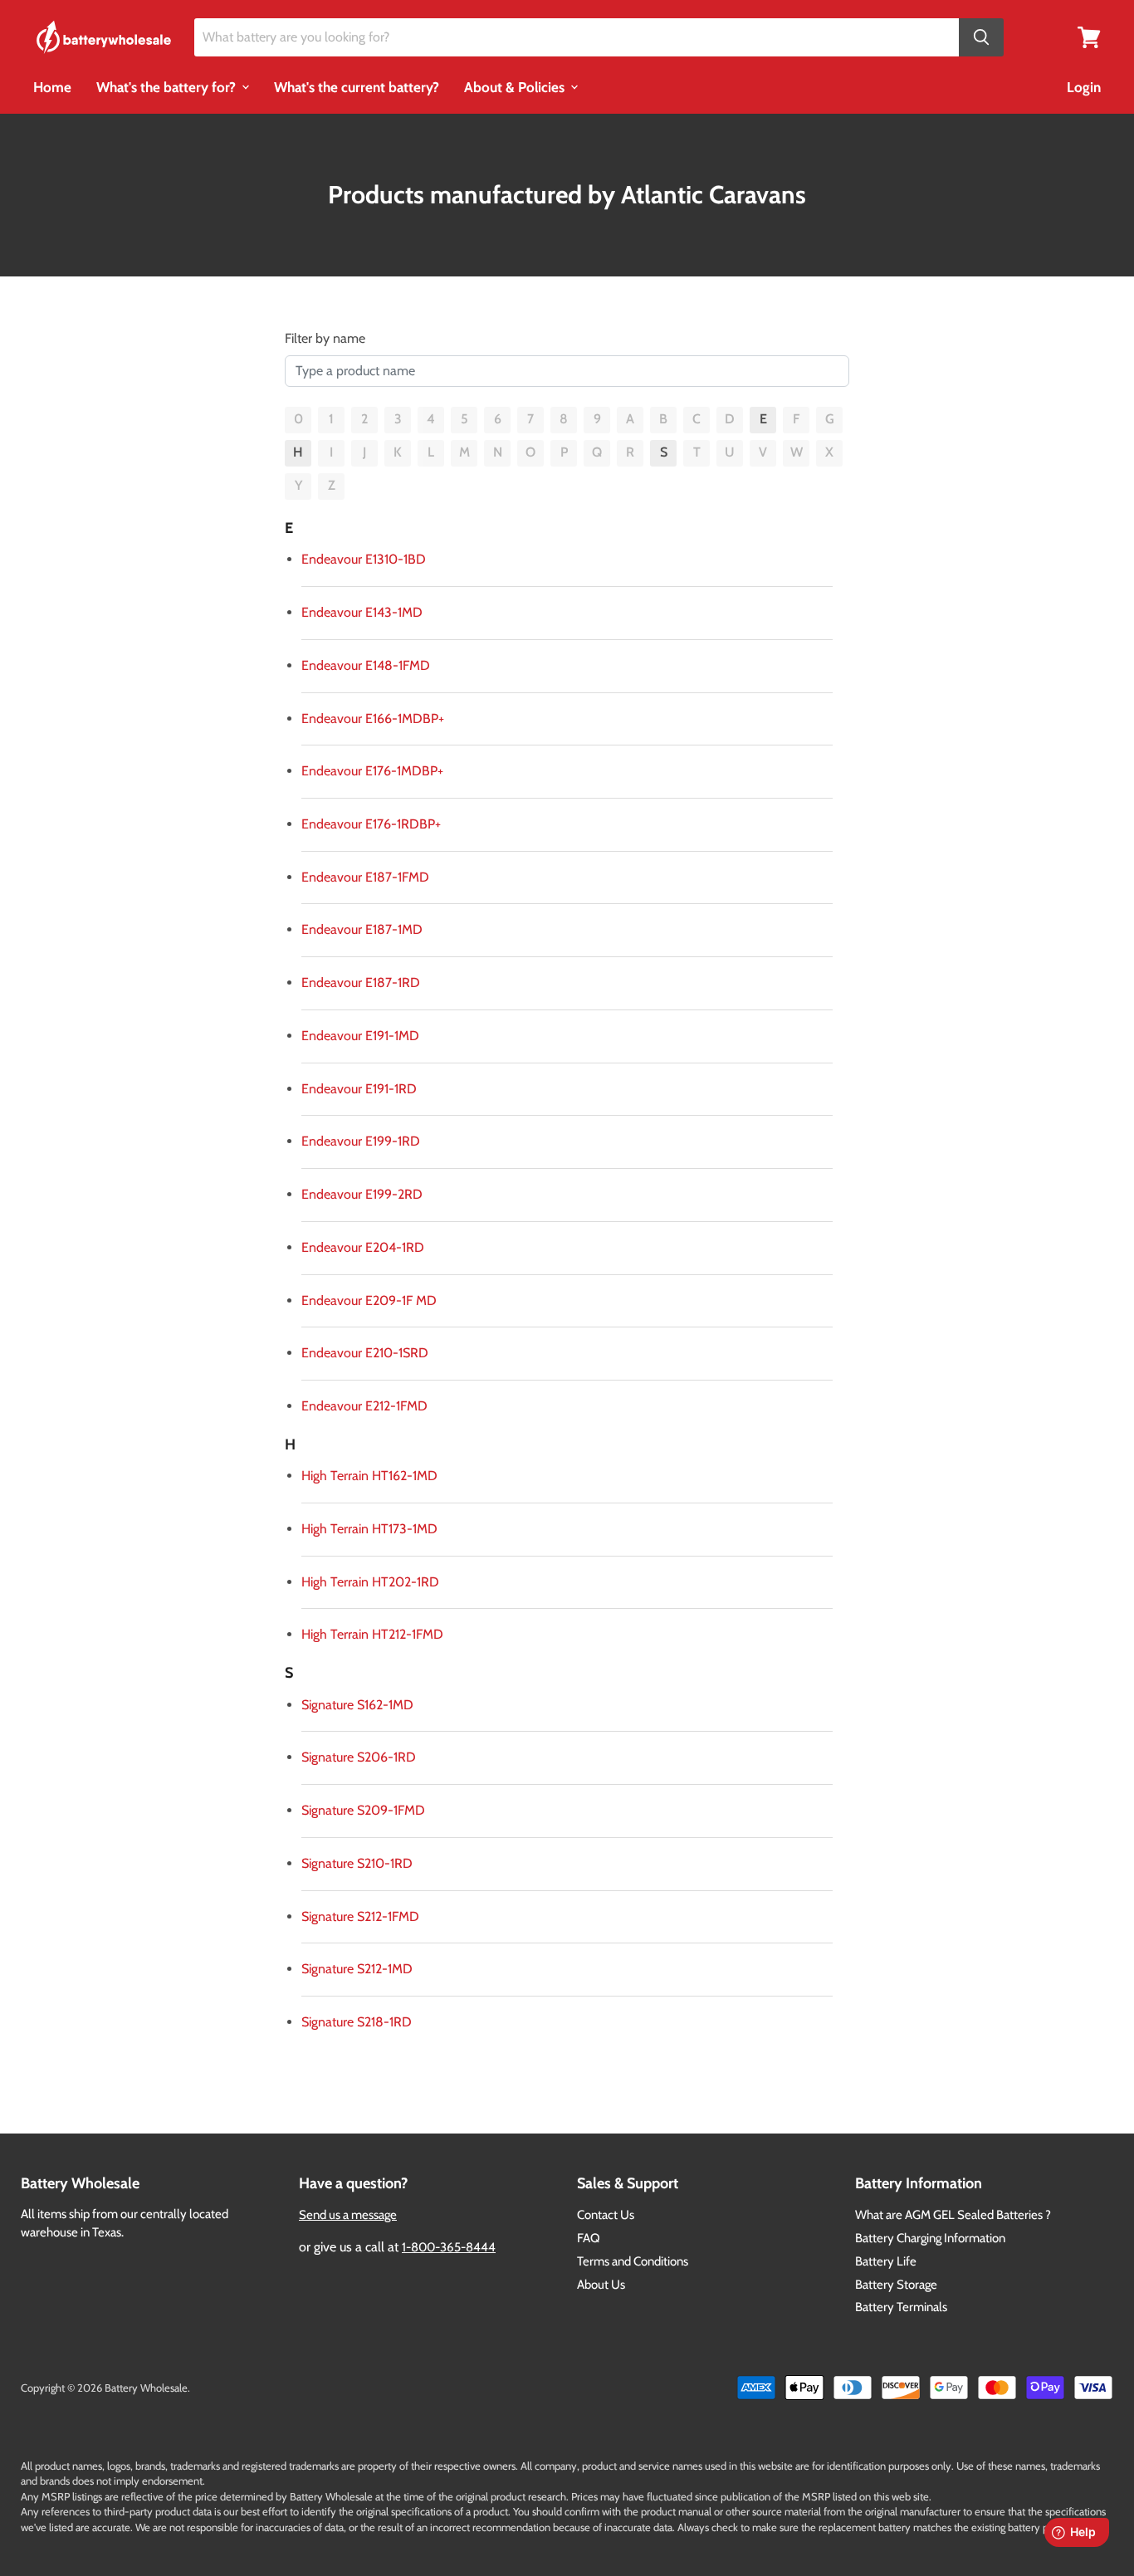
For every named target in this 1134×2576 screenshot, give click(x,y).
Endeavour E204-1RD (363, 1247)
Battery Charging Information (930, 2238)
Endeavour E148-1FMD (366, 665)
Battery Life (886, 2261)
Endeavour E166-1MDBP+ (373, 719)
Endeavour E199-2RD (362, 1194)
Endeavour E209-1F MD (369, 1300)
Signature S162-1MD (357, 1705)
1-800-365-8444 (449, 2247)
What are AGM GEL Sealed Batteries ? (953, 2215)
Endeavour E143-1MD (362, 612)
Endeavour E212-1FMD (364, 1406)
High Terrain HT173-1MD (369, 1529)
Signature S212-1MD (357, 1969)
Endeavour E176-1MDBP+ (372, 771)
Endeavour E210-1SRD (365, 1353)
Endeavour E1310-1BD (364, 559)
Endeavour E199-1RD (361, 1141)
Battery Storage (896, 2285)
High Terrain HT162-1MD (369, 1476)
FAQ (589, 2238)
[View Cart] (1089, 36)
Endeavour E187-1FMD (365, 877)
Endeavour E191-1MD (360, 1036)
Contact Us (606, 2215)
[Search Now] (981, 38)
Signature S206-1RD (359, 1757)
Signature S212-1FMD (360, 1916)
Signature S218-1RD (357, 2022)
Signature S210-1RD (357, 1863)
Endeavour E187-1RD (361, 982)
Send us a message (348, 2215)
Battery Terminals (901, 2307)
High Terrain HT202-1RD (370, 1582)
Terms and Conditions (633, 2261)
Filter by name (325, 338)
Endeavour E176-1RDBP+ (371, 824)
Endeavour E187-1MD (362, 929)
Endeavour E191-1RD (359, 1089)
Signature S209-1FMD (363, 1810)
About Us (601, 2285)
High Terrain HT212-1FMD (372, 1634)
